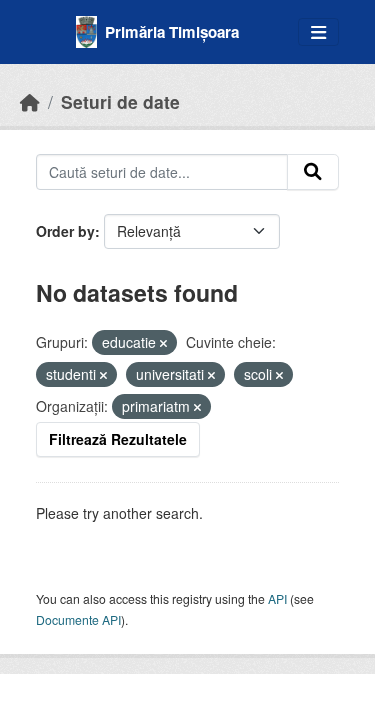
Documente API (78, 619)
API (277, 598)
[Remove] (163, 343)
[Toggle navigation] (318, 32)
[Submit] (313, 172)
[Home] (30, 101)
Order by (65, 231)
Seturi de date (120, 101)
